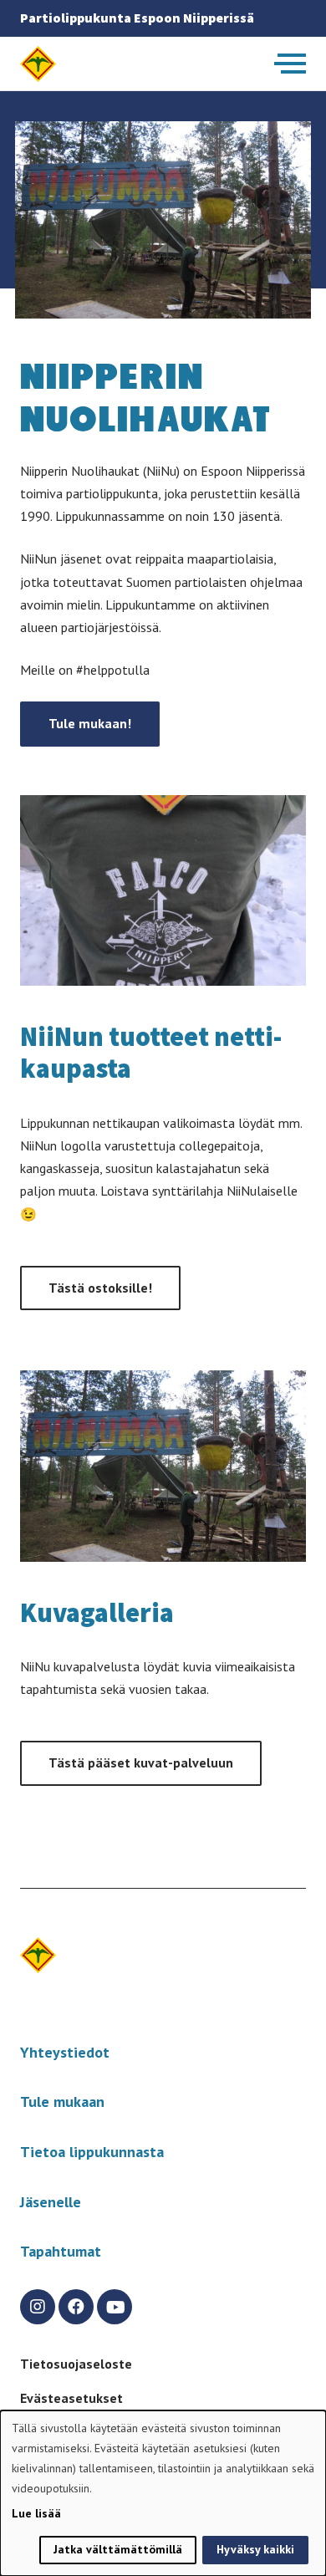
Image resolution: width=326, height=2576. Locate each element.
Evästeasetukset (71, 2398)
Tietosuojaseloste (76, 2364)
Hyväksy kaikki (255, 2549)
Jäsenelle (51, 2202)
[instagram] (38, 2307)
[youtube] (115, 2307)
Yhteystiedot (65, 2052)
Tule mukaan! (90, 723)
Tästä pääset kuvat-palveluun (141, 1762)
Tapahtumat (61, 2251)
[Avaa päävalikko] (290, 64)
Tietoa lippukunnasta (92, 2152)
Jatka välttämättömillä (118, 2549)
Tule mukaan (62, 2102)
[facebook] (76, 2307)
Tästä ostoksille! (100, 1288)
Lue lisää (36, 2513)
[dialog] (163, 2493)
